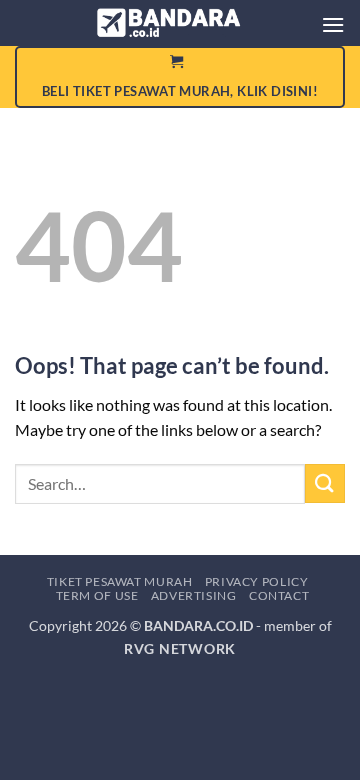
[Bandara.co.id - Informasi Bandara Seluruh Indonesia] (170, 23)
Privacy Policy (257, 581)
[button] (333, 24)
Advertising (194, 595)
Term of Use (97, 595)
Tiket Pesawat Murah (120, 581)
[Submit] (325, 483)
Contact (279, 595)
